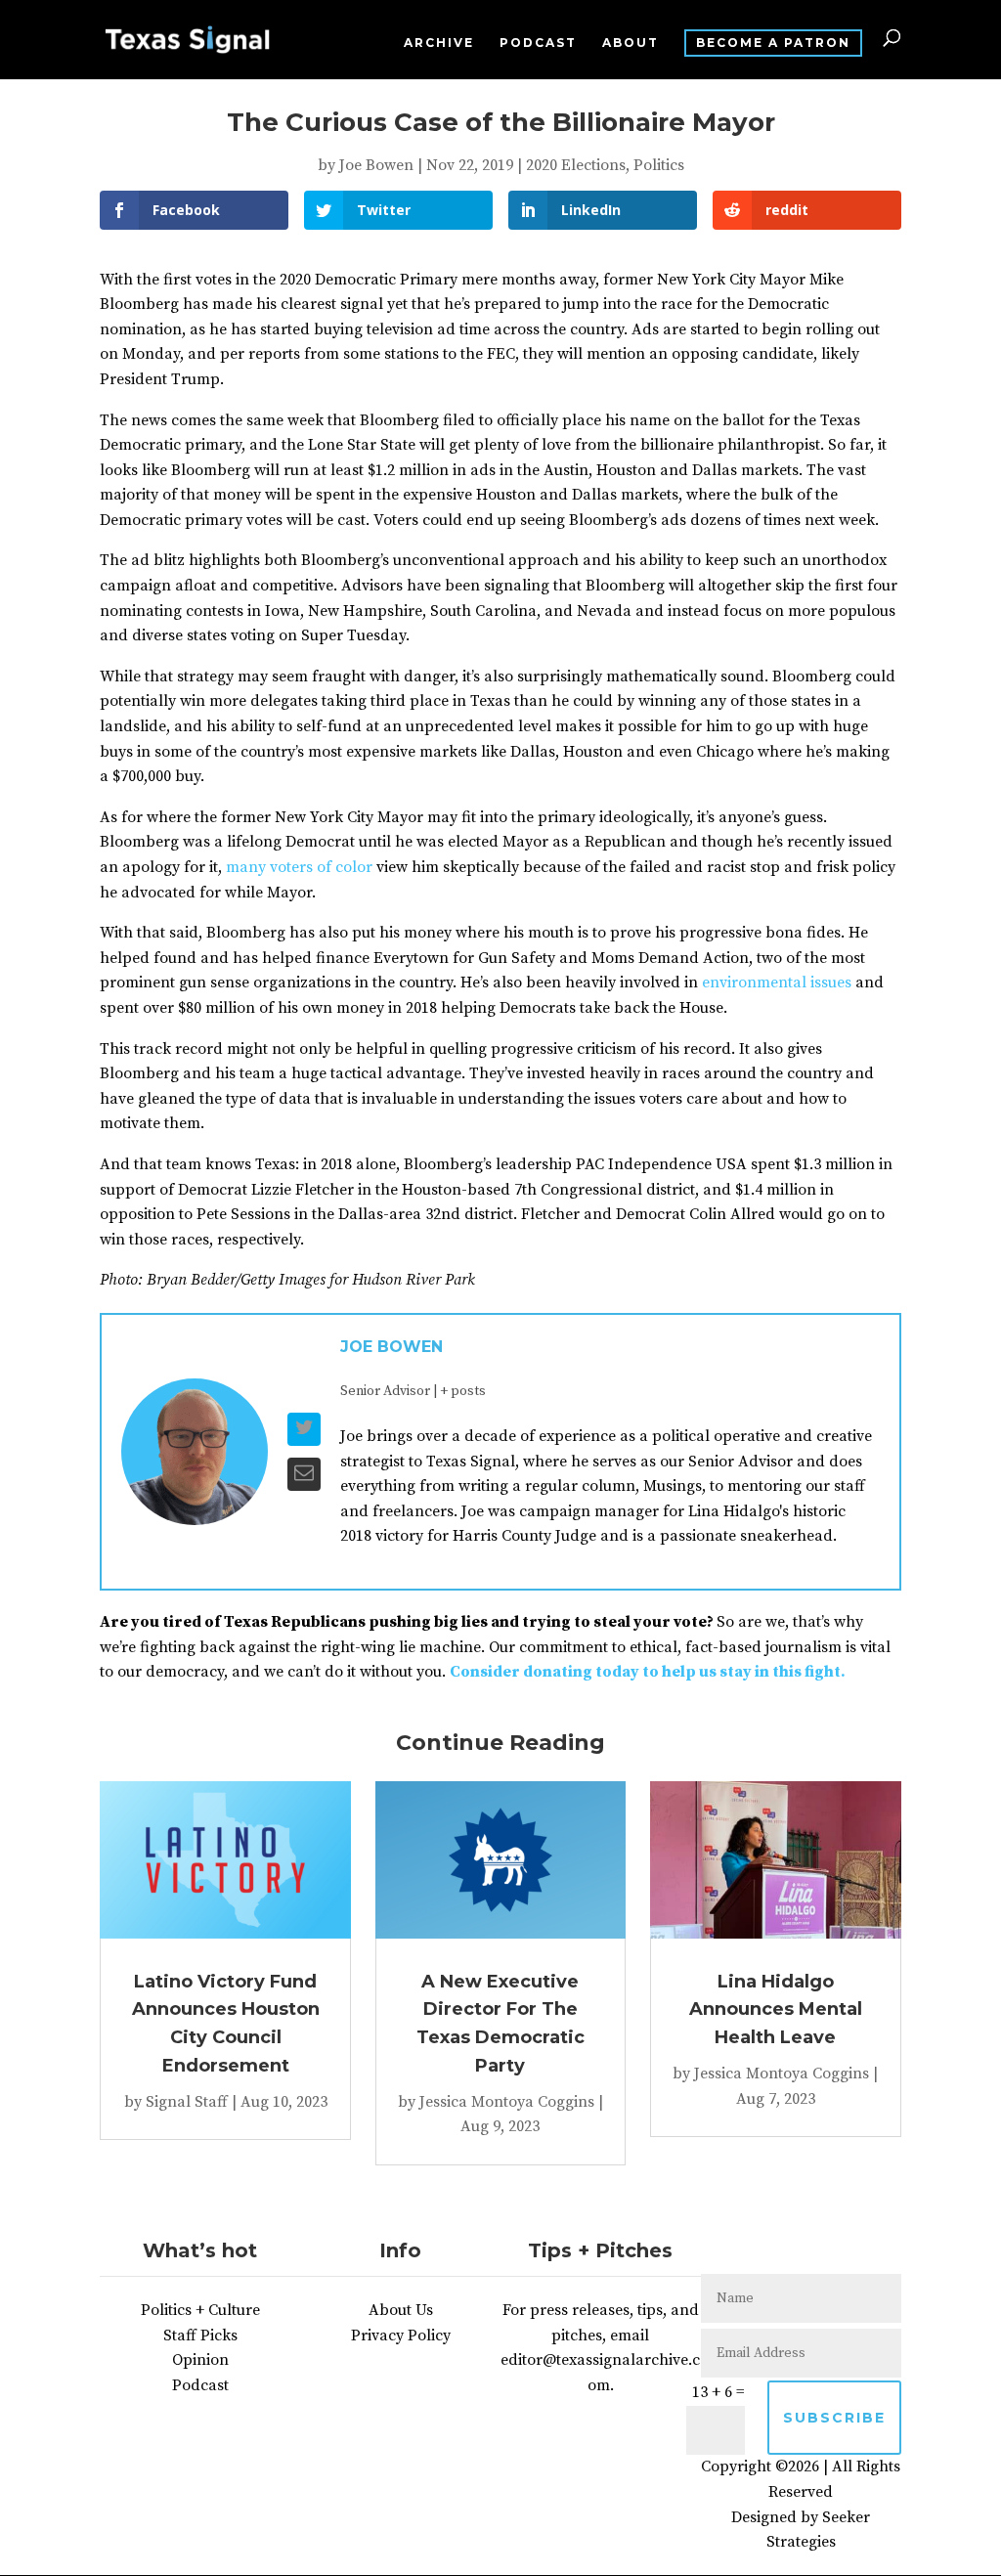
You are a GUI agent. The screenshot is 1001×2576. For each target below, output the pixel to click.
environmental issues (777, 982)
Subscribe (834, 2418)
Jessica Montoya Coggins (507, 2102)
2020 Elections (576, 165)
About (631, 43)
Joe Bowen (376, 165)
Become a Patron (773, 43)
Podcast (538, 43)
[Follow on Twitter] (781, 2250)
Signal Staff (187, 2102)
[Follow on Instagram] (820, 2250)
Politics (659, 165)
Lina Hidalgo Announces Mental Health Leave (776, 2010)
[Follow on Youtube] (859, 2250)
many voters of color (299, 867)
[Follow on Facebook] (742, 2250)
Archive (439, 43)
